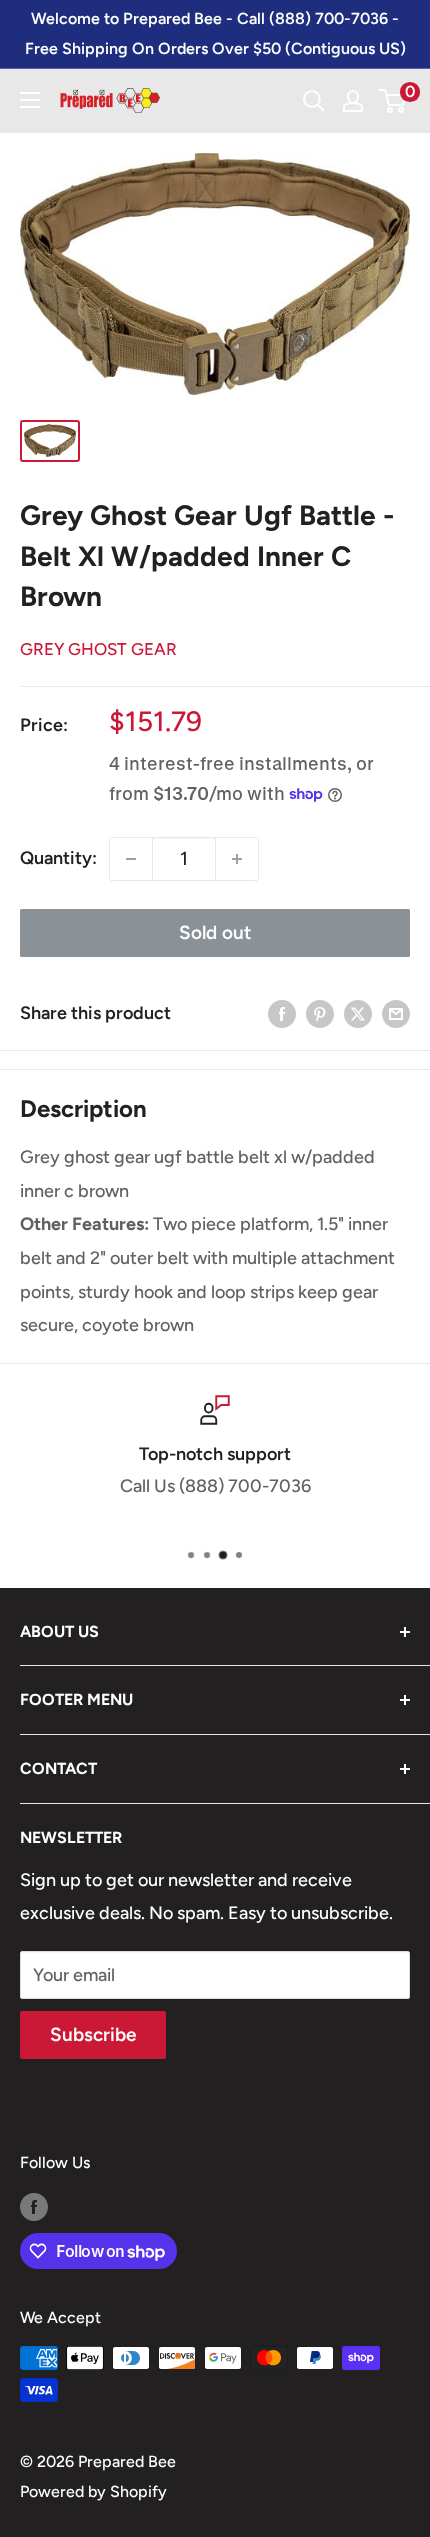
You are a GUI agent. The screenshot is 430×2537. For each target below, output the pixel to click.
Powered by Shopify (93, 2491)
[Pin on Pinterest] (320, 1014)
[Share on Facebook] (282, 1014)
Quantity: (58, 858)
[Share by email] (396, 1014)
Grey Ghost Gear (98, 649)
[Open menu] (30, 100)
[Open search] (314, 101)
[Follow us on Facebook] (34, 2206)
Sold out (215, 932)
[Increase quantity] (237, 859)
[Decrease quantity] (131, 859)
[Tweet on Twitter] (358, 1014)
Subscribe (93, 2034)
